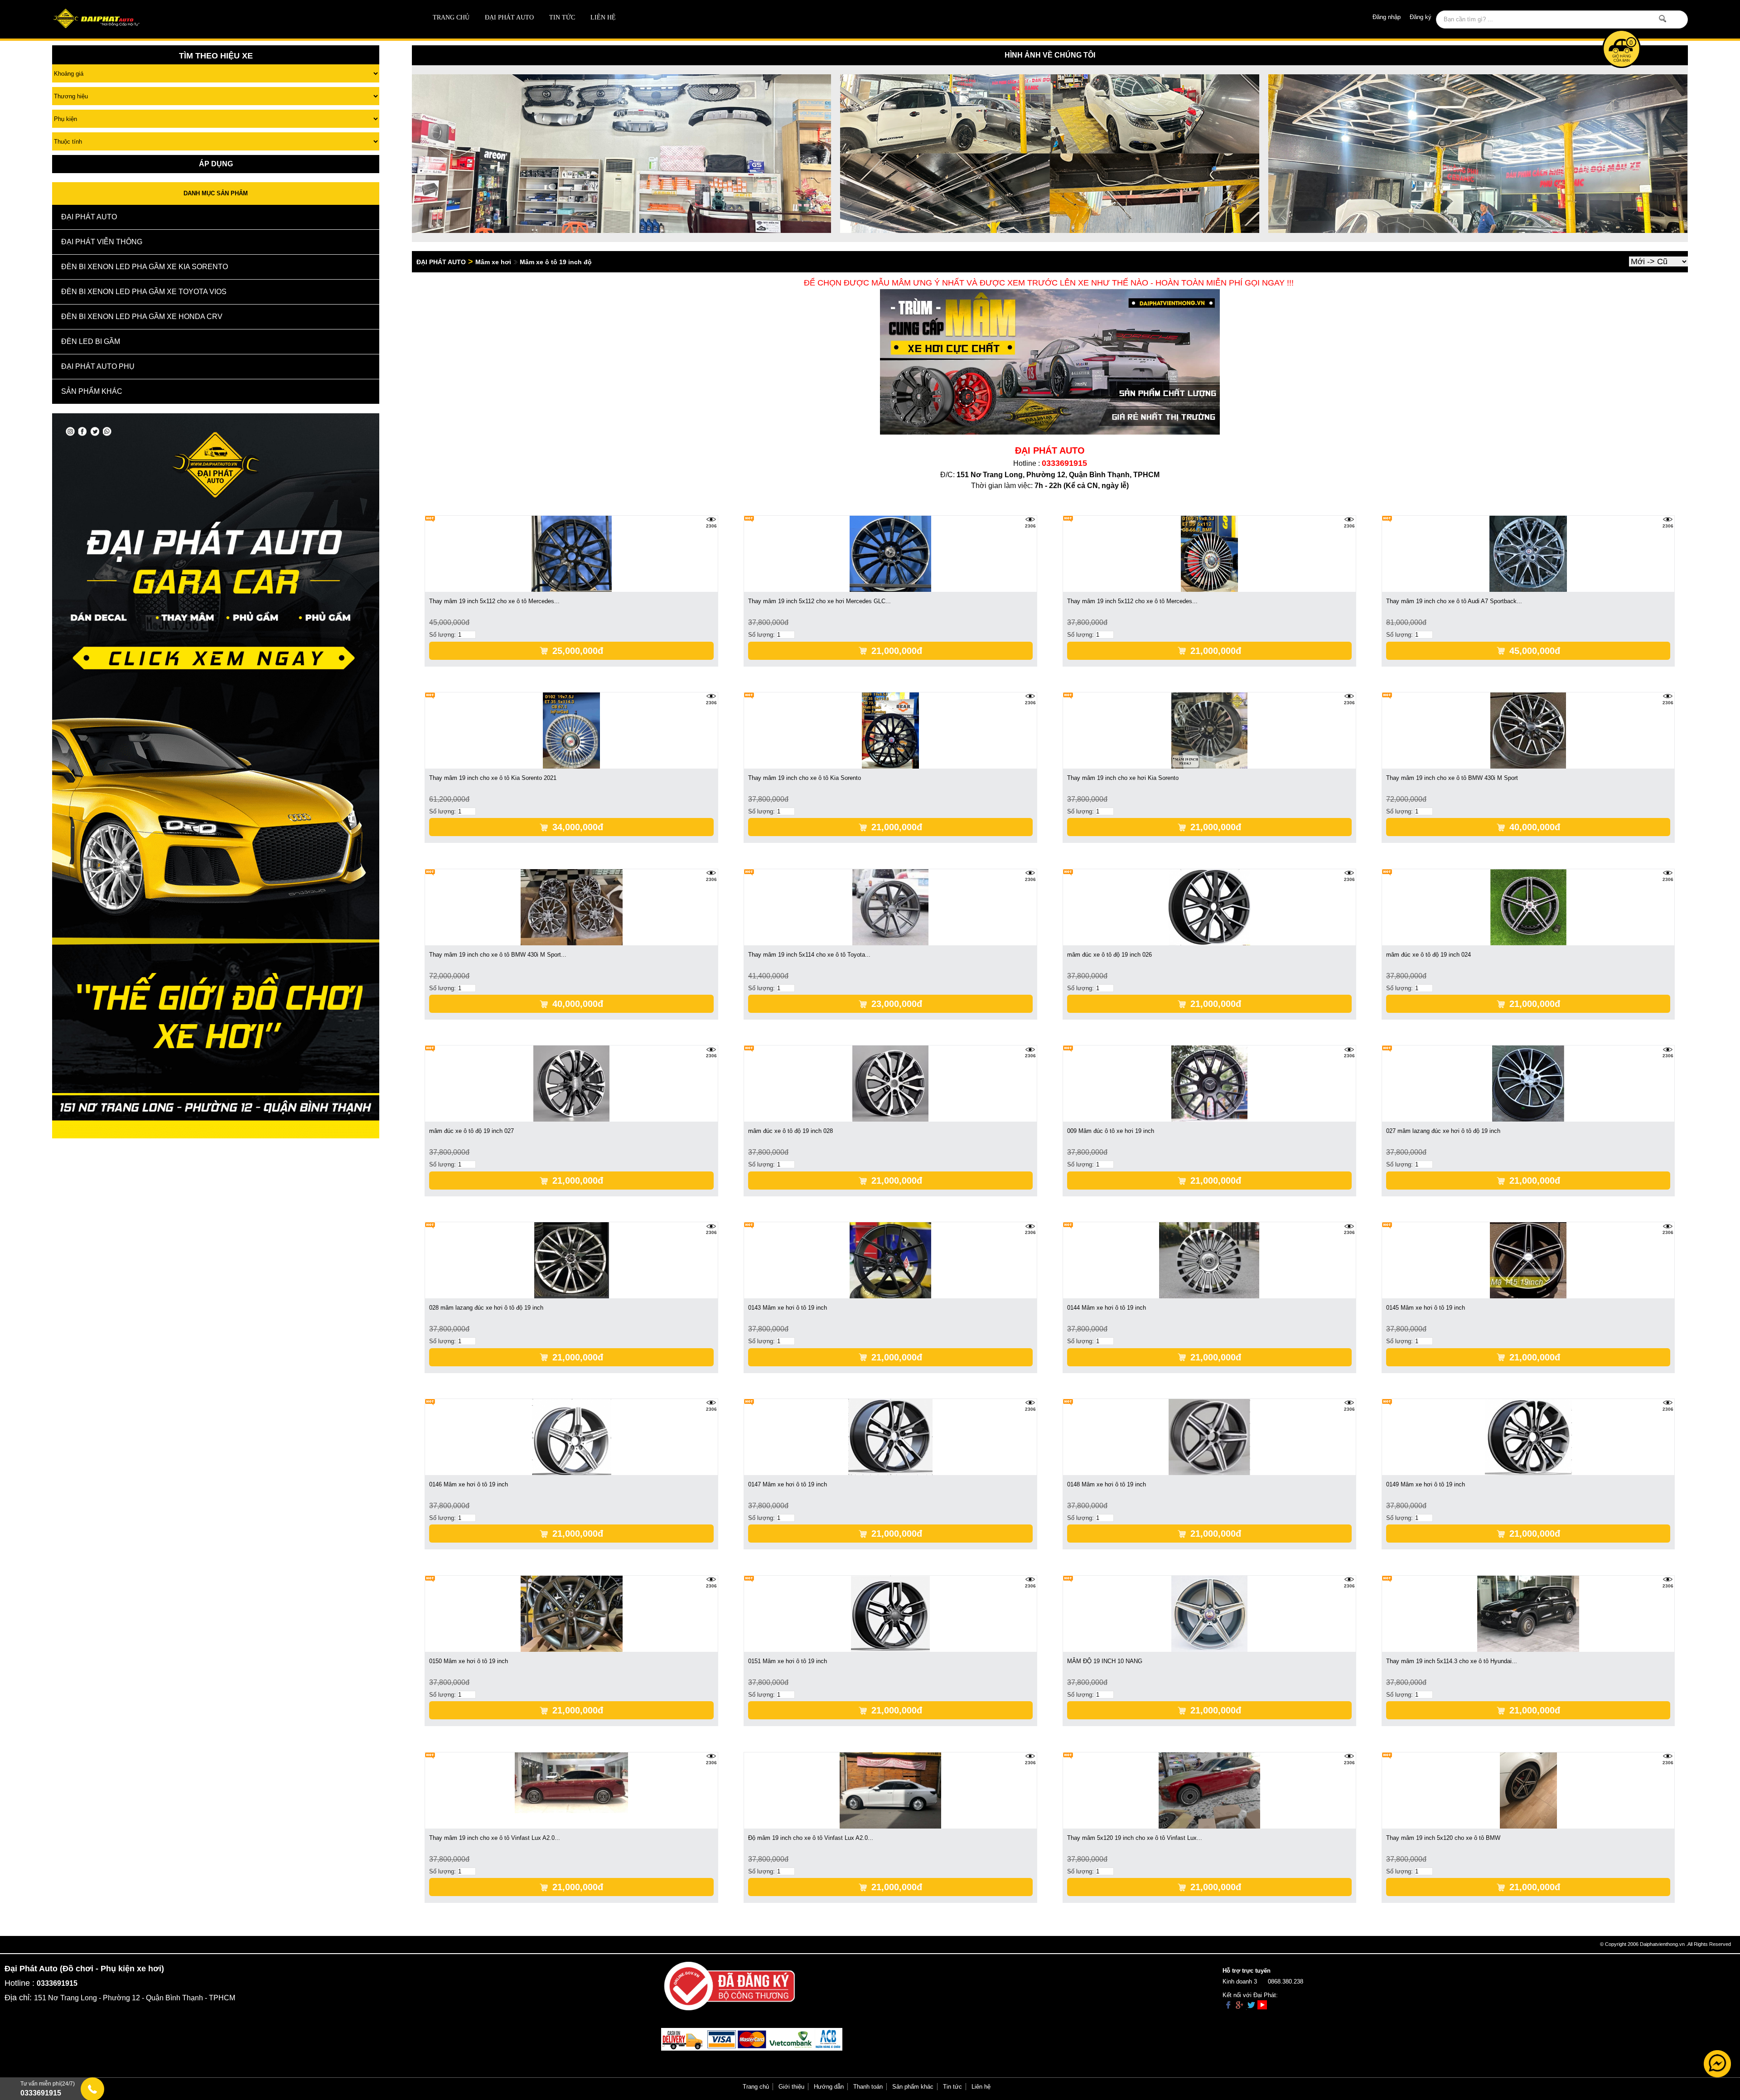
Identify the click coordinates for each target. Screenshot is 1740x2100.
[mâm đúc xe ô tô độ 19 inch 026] (1209, 907)
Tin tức (562, 17)
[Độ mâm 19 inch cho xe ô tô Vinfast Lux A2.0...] (891, 1790)
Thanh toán (868, 2087)
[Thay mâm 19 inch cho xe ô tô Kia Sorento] (890, 730)
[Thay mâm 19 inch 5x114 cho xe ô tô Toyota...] (890, 907)
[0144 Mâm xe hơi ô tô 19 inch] (1209, 1260)
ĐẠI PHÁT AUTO (509, 17)
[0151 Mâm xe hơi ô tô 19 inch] (890, 1613)
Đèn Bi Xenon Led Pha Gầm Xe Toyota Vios (144, 292)
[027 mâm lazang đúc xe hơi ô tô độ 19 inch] (1528, 1083)
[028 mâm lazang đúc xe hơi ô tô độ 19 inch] (572, 1260)
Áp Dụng (216, 164)
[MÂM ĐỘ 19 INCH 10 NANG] (1209, 1613)
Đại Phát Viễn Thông (102, 242)
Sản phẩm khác (913, 2087)
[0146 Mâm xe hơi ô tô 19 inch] (572, 1436)
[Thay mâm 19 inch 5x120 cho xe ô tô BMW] (1528, 1790)
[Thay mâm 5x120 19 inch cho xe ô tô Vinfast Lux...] (1210, 1790)
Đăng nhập (1387, 17)
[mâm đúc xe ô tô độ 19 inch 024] (1528, 907)
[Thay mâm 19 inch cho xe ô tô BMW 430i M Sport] (1528, 730)
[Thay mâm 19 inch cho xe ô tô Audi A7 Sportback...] (1528, 554)
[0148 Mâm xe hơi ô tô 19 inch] (1209, 1436)
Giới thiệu (791, 2087)
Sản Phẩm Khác (92, 391)
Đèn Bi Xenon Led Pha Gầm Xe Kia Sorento (145, 267)
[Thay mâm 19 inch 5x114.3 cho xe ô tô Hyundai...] (1528, 1613)
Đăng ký (1421, 17)
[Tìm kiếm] (1663, 19)
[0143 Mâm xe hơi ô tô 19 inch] (890, 1260)
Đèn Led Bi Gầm (91, 341)
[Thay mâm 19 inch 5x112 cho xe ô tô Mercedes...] (572, 554)
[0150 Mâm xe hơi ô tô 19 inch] (572, 1613)
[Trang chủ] (216, 19)
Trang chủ (451, 17)
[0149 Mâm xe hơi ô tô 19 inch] (1528, 1436)
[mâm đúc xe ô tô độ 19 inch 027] (571, 1083)
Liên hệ (603, 17)
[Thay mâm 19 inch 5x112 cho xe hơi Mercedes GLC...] (890, 554)
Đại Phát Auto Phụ (98, 366)
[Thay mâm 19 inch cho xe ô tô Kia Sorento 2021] (571, 730)
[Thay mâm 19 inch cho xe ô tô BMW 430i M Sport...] (572, 907)
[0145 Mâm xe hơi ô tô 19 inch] (1528, 1260)
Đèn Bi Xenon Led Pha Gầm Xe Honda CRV (142, 317)
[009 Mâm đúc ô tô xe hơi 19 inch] (1209, 1083)
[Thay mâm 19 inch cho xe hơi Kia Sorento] (1209, 730)
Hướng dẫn (829, 2087)
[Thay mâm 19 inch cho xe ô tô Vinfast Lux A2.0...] (571, 1782)
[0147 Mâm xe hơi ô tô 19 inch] (891, 1436)
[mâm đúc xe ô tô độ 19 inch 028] (890, 1083)
